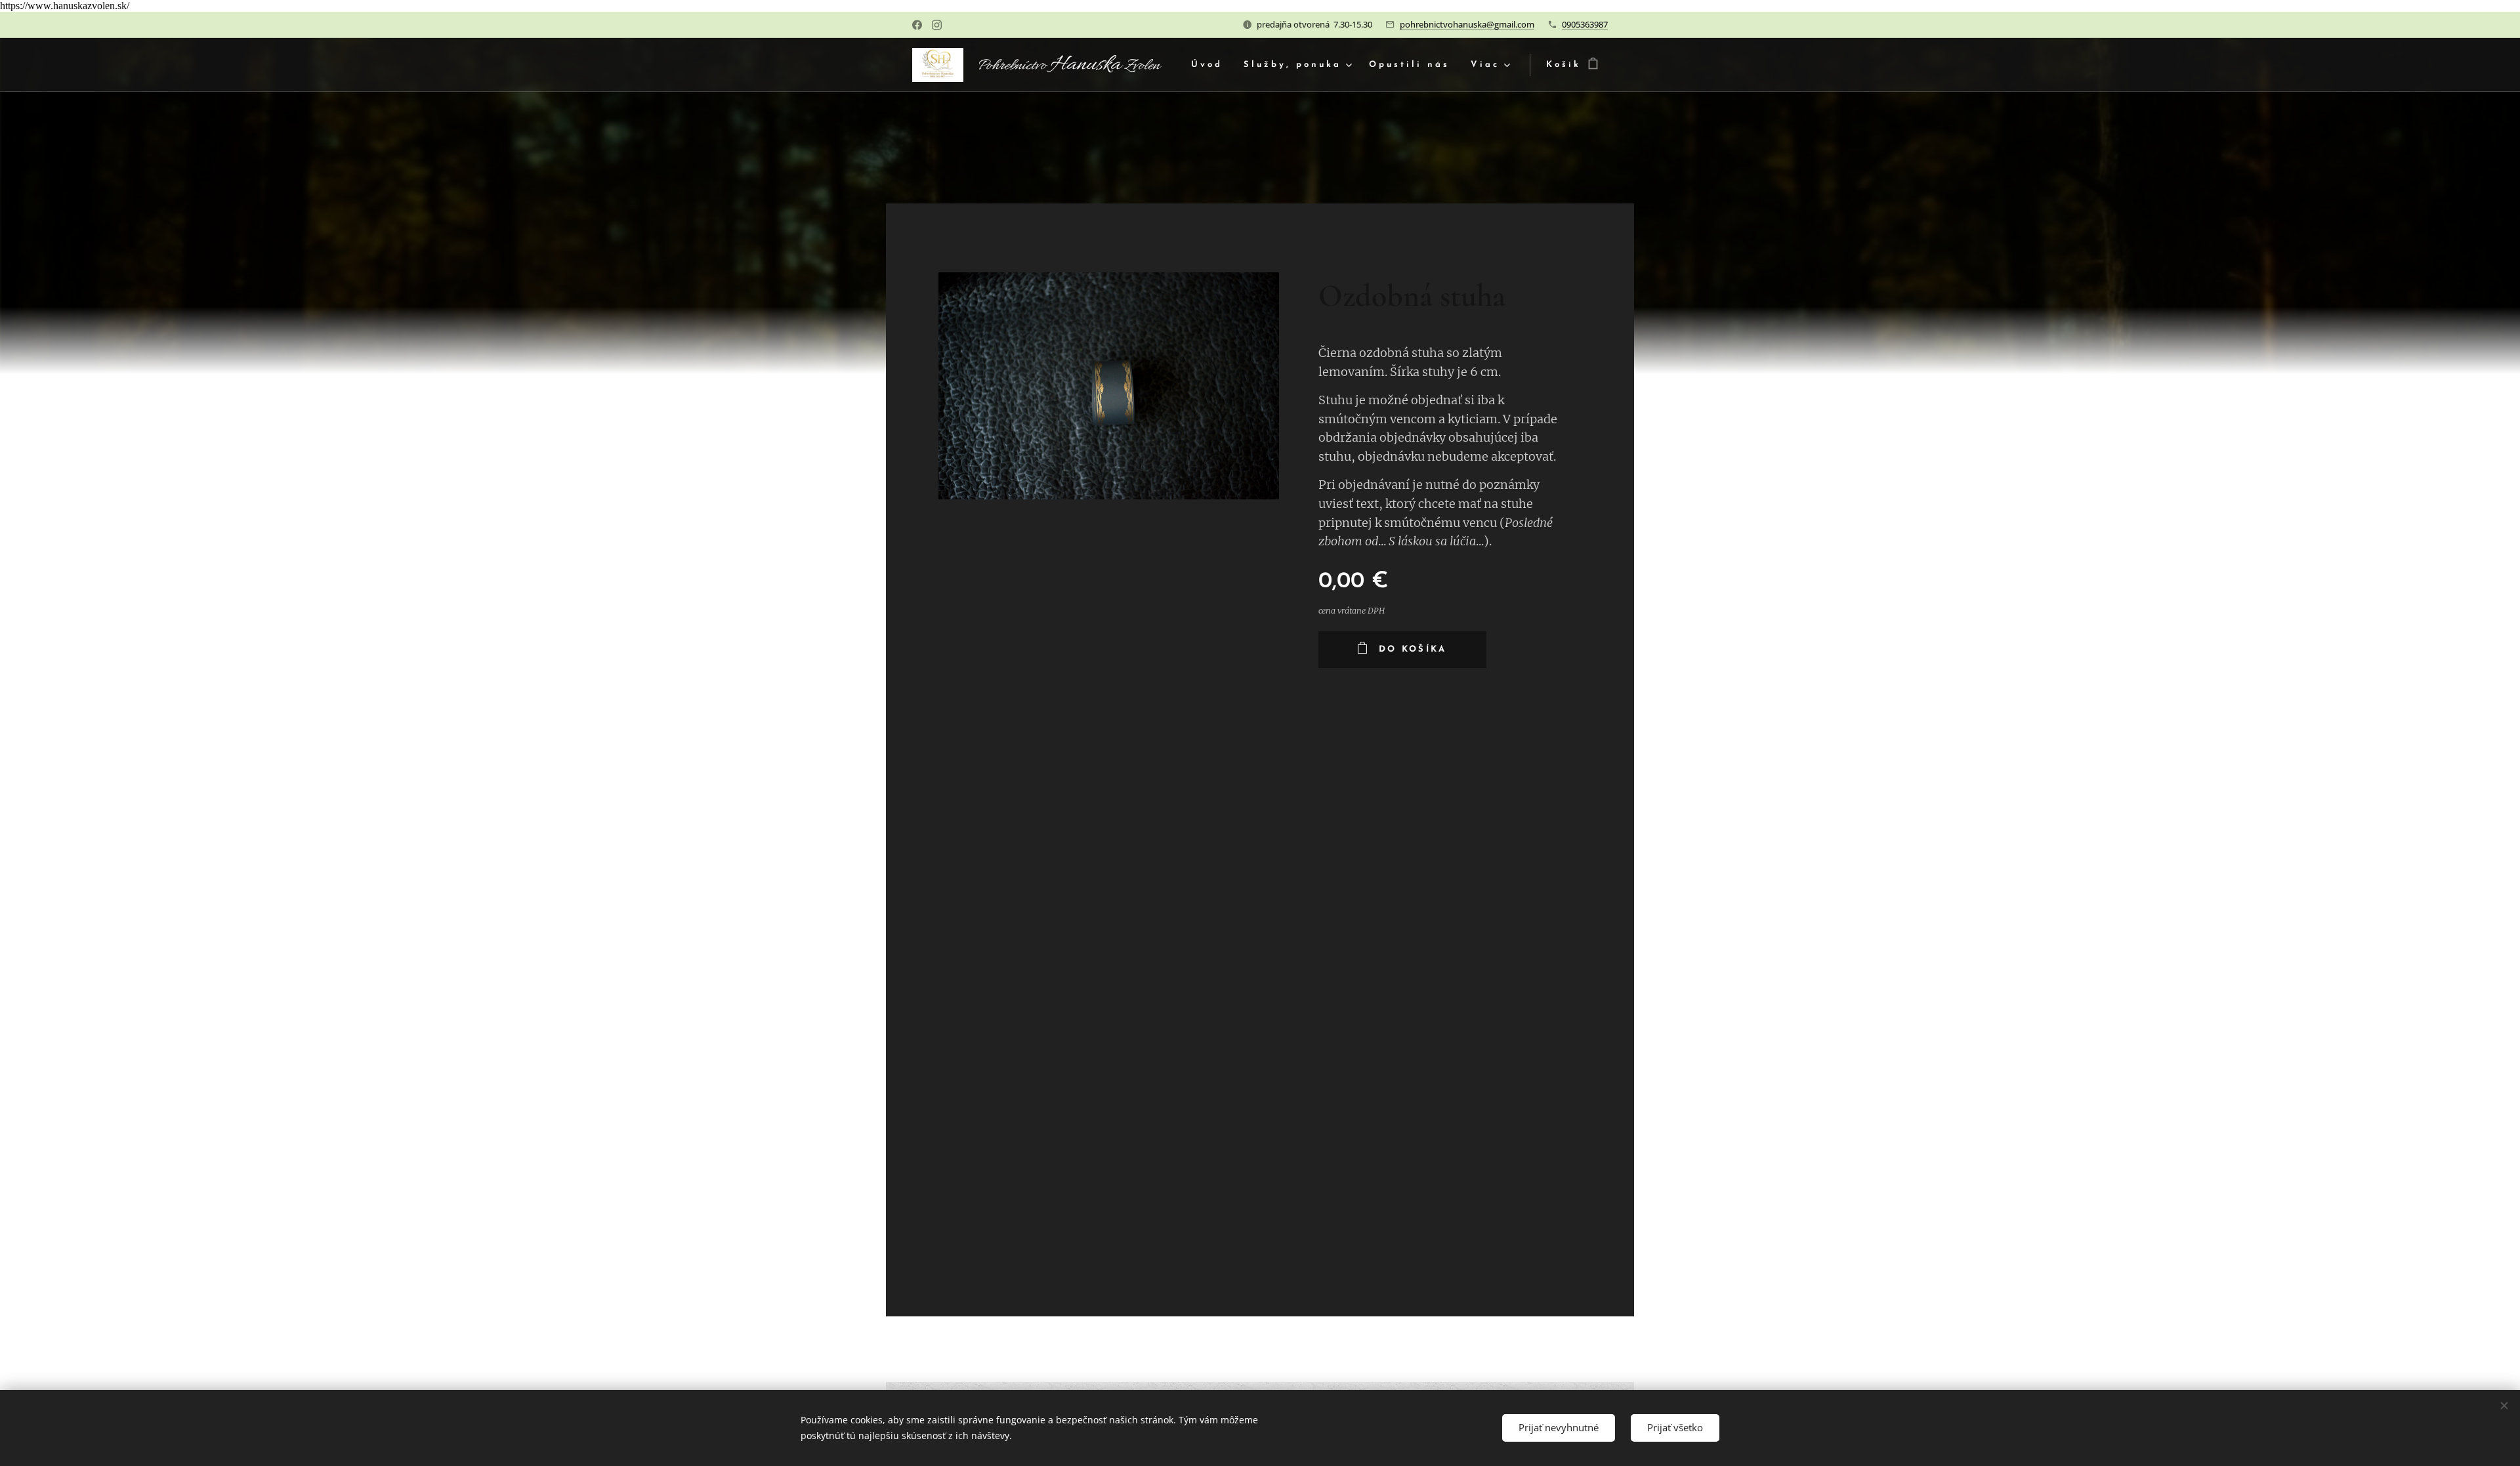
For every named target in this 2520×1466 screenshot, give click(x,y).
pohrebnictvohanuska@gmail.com (1467, 24)
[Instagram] (937, 25)
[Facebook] (917, 25)
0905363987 (1585, 24)
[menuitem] (1210, 65)
